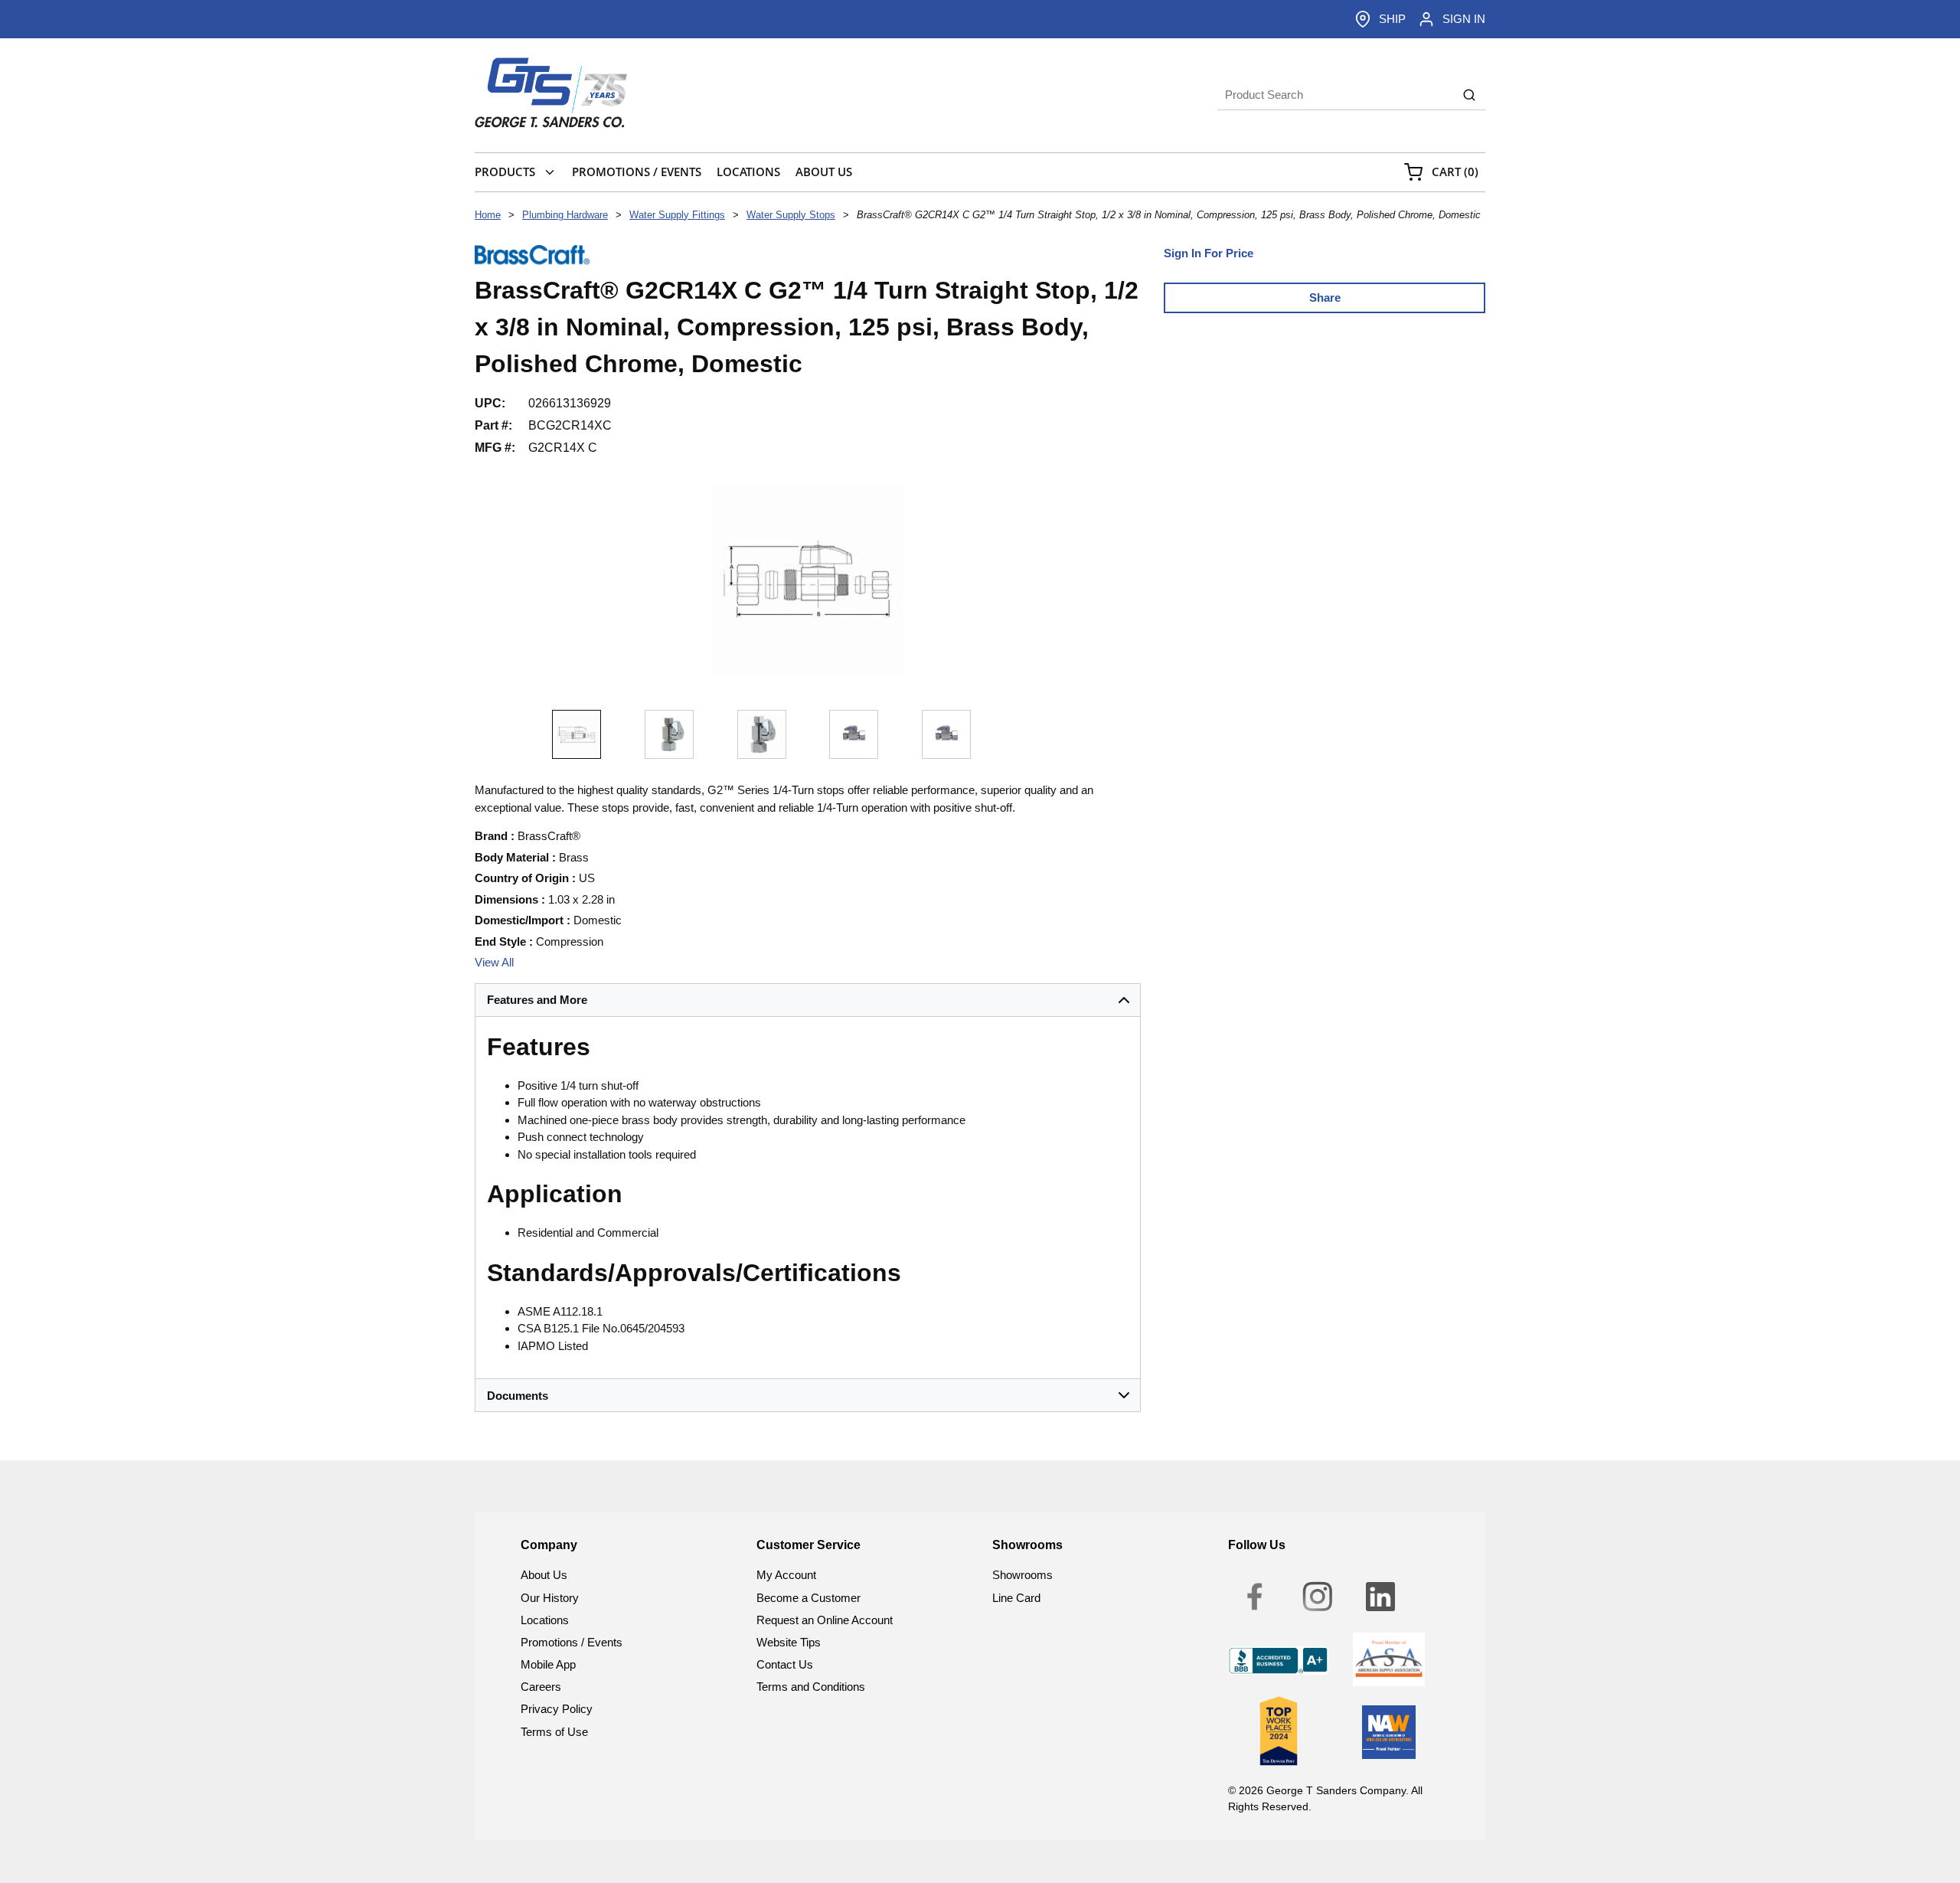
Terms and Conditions (811, 1687)
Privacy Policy (557, 1709)
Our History (550, 1598)
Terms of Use (554, 1732)
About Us (544, 1575)
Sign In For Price (1209, 253)
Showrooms (1022, 1575)
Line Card (1016, 1598)
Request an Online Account (825, 1620)
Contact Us (785, 1664)
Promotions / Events (572, 1642)
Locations (545, 1620)
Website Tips (789, 1642)
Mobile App (548, 1664)
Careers (541, 1687)
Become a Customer (808, 1598)
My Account (786, 1575)
